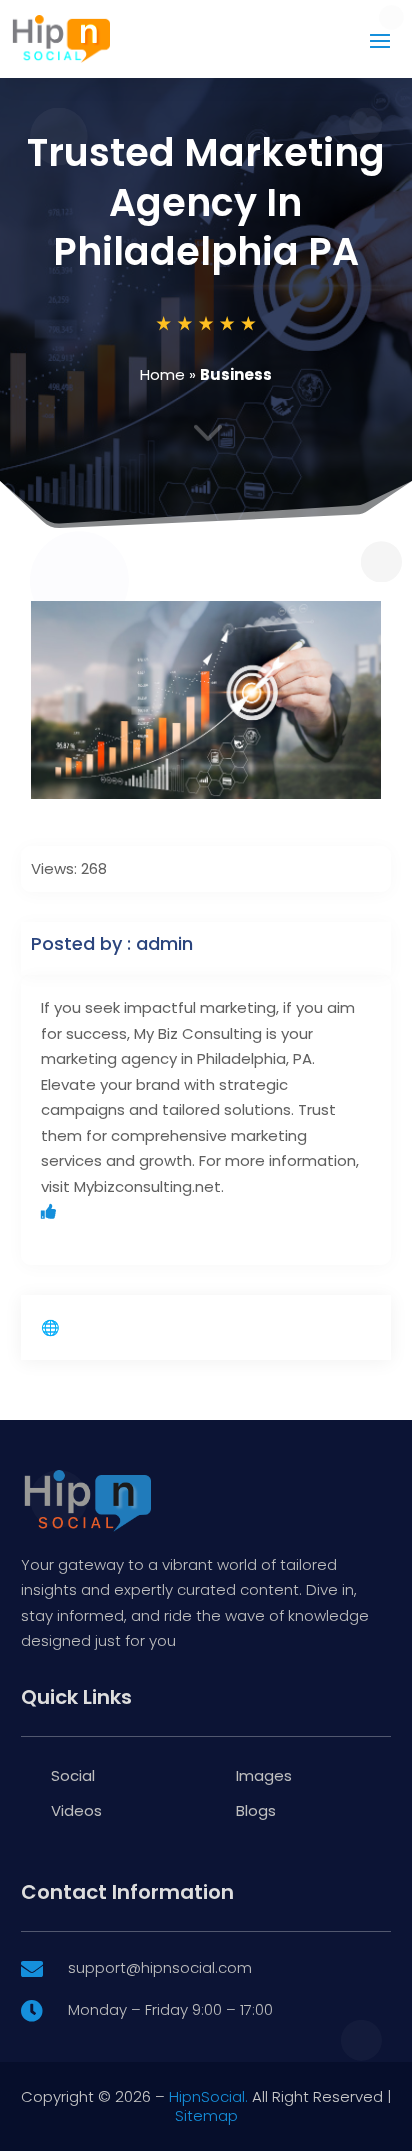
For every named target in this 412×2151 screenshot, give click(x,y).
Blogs (256, 1810)
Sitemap (206, 2115)
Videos (76, 1810)
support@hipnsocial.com (160, 1967)
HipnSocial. (208, 2096)
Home (162, 374)
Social (73, 1775)
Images (264, 1775)
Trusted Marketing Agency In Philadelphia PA (206, 202)
